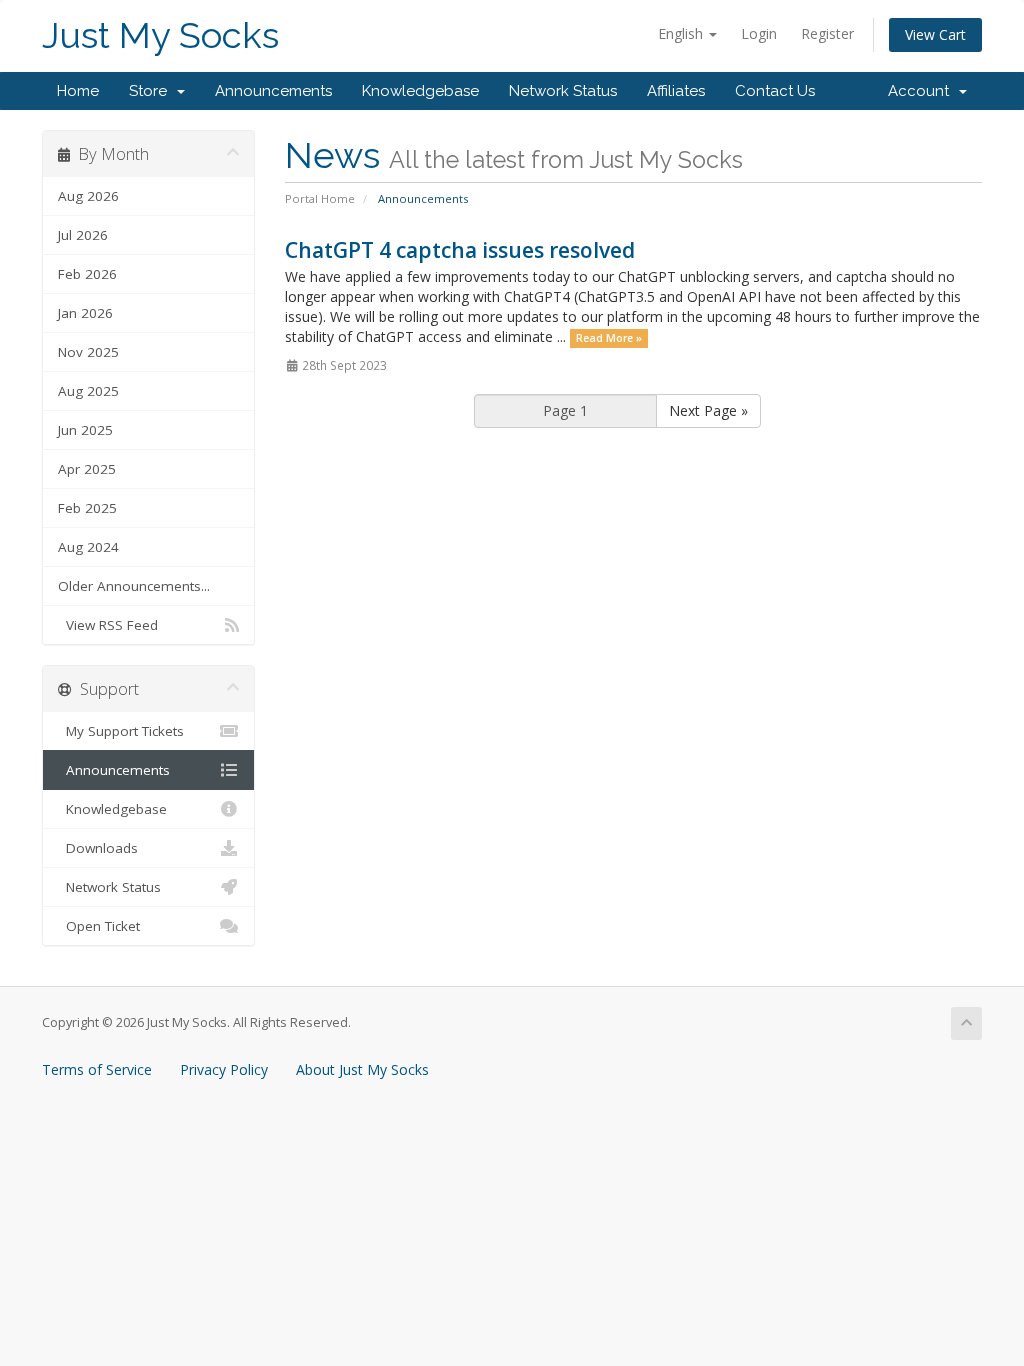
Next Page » (708, 410)
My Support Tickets (121, 731)
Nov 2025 (88, 352)
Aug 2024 (88, 547)
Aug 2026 (88, 196)
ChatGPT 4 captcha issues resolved (460, 250)
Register (827, 33)
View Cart (935, 34)
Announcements (273, 91)
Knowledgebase (420, 91)
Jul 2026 (83, 235)
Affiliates (676, 91)
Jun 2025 (85, 430)
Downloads (98, 848)
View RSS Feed (108, 625)
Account (922, 91)
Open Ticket (99, 926)
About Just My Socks (362, 1069)
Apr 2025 (87, 469)
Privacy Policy (224, 1069)
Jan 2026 (85, 313)
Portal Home (320, 198)
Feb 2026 (87, 274)
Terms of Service (97, 1069)
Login (759, 33)
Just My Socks (160, 35)
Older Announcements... (134, 586)
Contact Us (775, 91)
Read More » (609, 338)
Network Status (563, 91)
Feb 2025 (87, 508)
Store (152, 91)
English (682, 33)
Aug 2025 (88, 391)
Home (78, 91)
